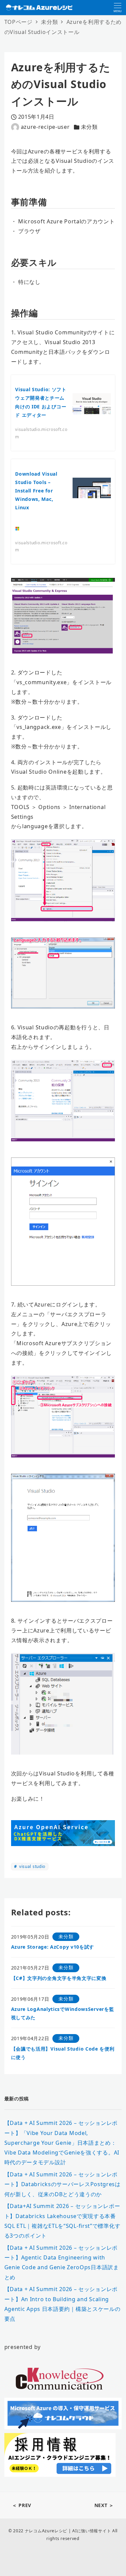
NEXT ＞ (104, 2505)
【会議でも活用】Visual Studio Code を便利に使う (63, 2053)
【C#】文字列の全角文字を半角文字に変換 (59, 1978)
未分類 (89, 127)
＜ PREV (22, 2505)
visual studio (32, 1866)
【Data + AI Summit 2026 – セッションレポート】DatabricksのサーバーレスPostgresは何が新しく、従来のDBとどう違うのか (62, 2184)
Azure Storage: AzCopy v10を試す (53, 1947)
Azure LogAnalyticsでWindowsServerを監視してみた (63, 2013)
